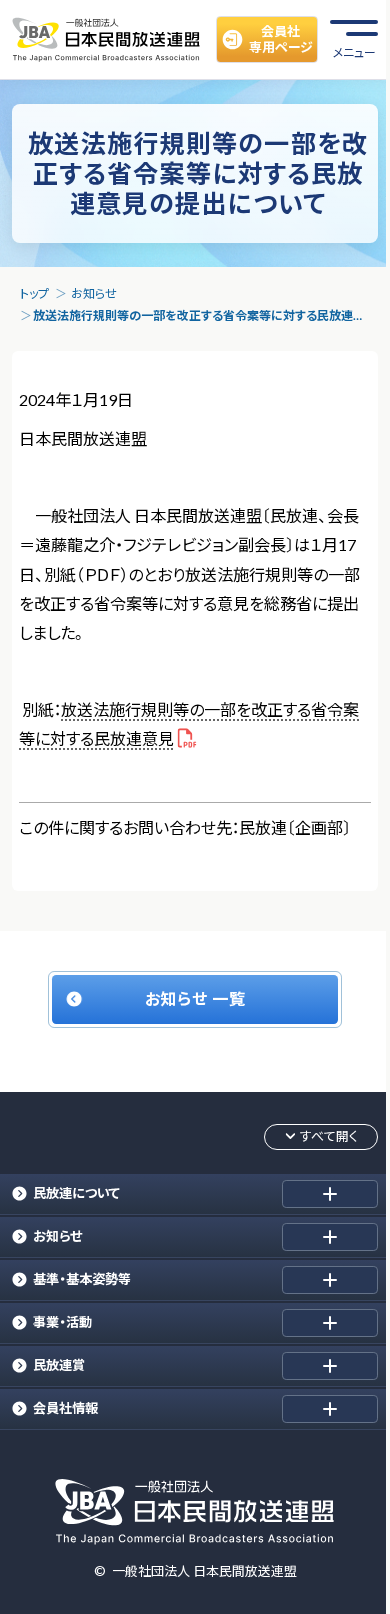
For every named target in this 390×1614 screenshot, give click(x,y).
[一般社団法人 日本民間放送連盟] (106, 39)
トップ (34, 293)
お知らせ (94, 293)
